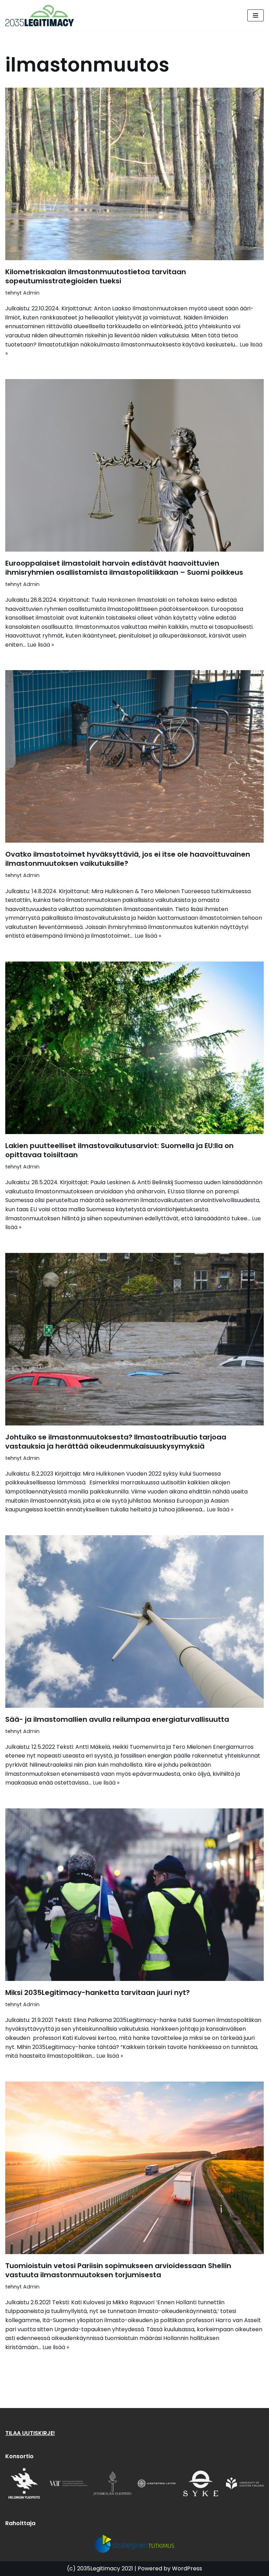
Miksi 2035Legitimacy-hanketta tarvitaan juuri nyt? (98, 1992)
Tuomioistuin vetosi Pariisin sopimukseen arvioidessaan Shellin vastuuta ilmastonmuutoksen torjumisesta (118, 2270)
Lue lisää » (41, 645)
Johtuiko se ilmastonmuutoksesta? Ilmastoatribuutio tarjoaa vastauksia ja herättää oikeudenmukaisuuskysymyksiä (116, 1442)
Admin (31, 293)
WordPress (187, 2568)
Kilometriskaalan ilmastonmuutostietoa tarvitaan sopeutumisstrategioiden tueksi (96, 276)
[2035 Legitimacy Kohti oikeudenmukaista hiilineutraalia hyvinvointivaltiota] (41, 16)
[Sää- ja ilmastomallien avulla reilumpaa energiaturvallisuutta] (134, 1621)
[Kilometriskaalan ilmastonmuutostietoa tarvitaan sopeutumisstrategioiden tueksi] (134, 174)
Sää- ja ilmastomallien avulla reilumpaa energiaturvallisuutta (117, 1719)
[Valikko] (256, 15)
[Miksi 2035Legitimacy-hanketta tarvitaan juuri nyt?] (134, 1895)
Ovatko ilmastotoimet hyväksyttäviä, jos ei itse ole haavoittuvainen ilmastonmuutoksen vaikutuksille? (128, 859)
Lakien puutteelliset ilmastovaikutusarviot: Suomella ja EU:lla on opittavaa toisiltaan (119, 1150)
